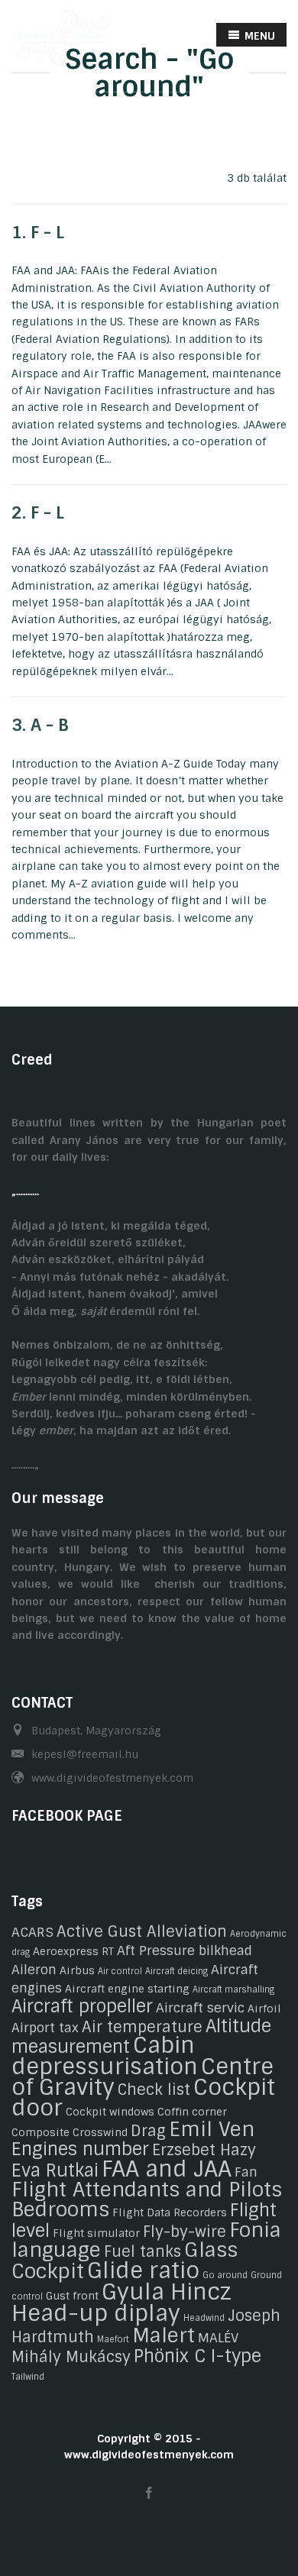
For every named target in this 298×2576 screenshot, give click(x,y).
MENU (258, 36)
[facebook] (149, 2494)
